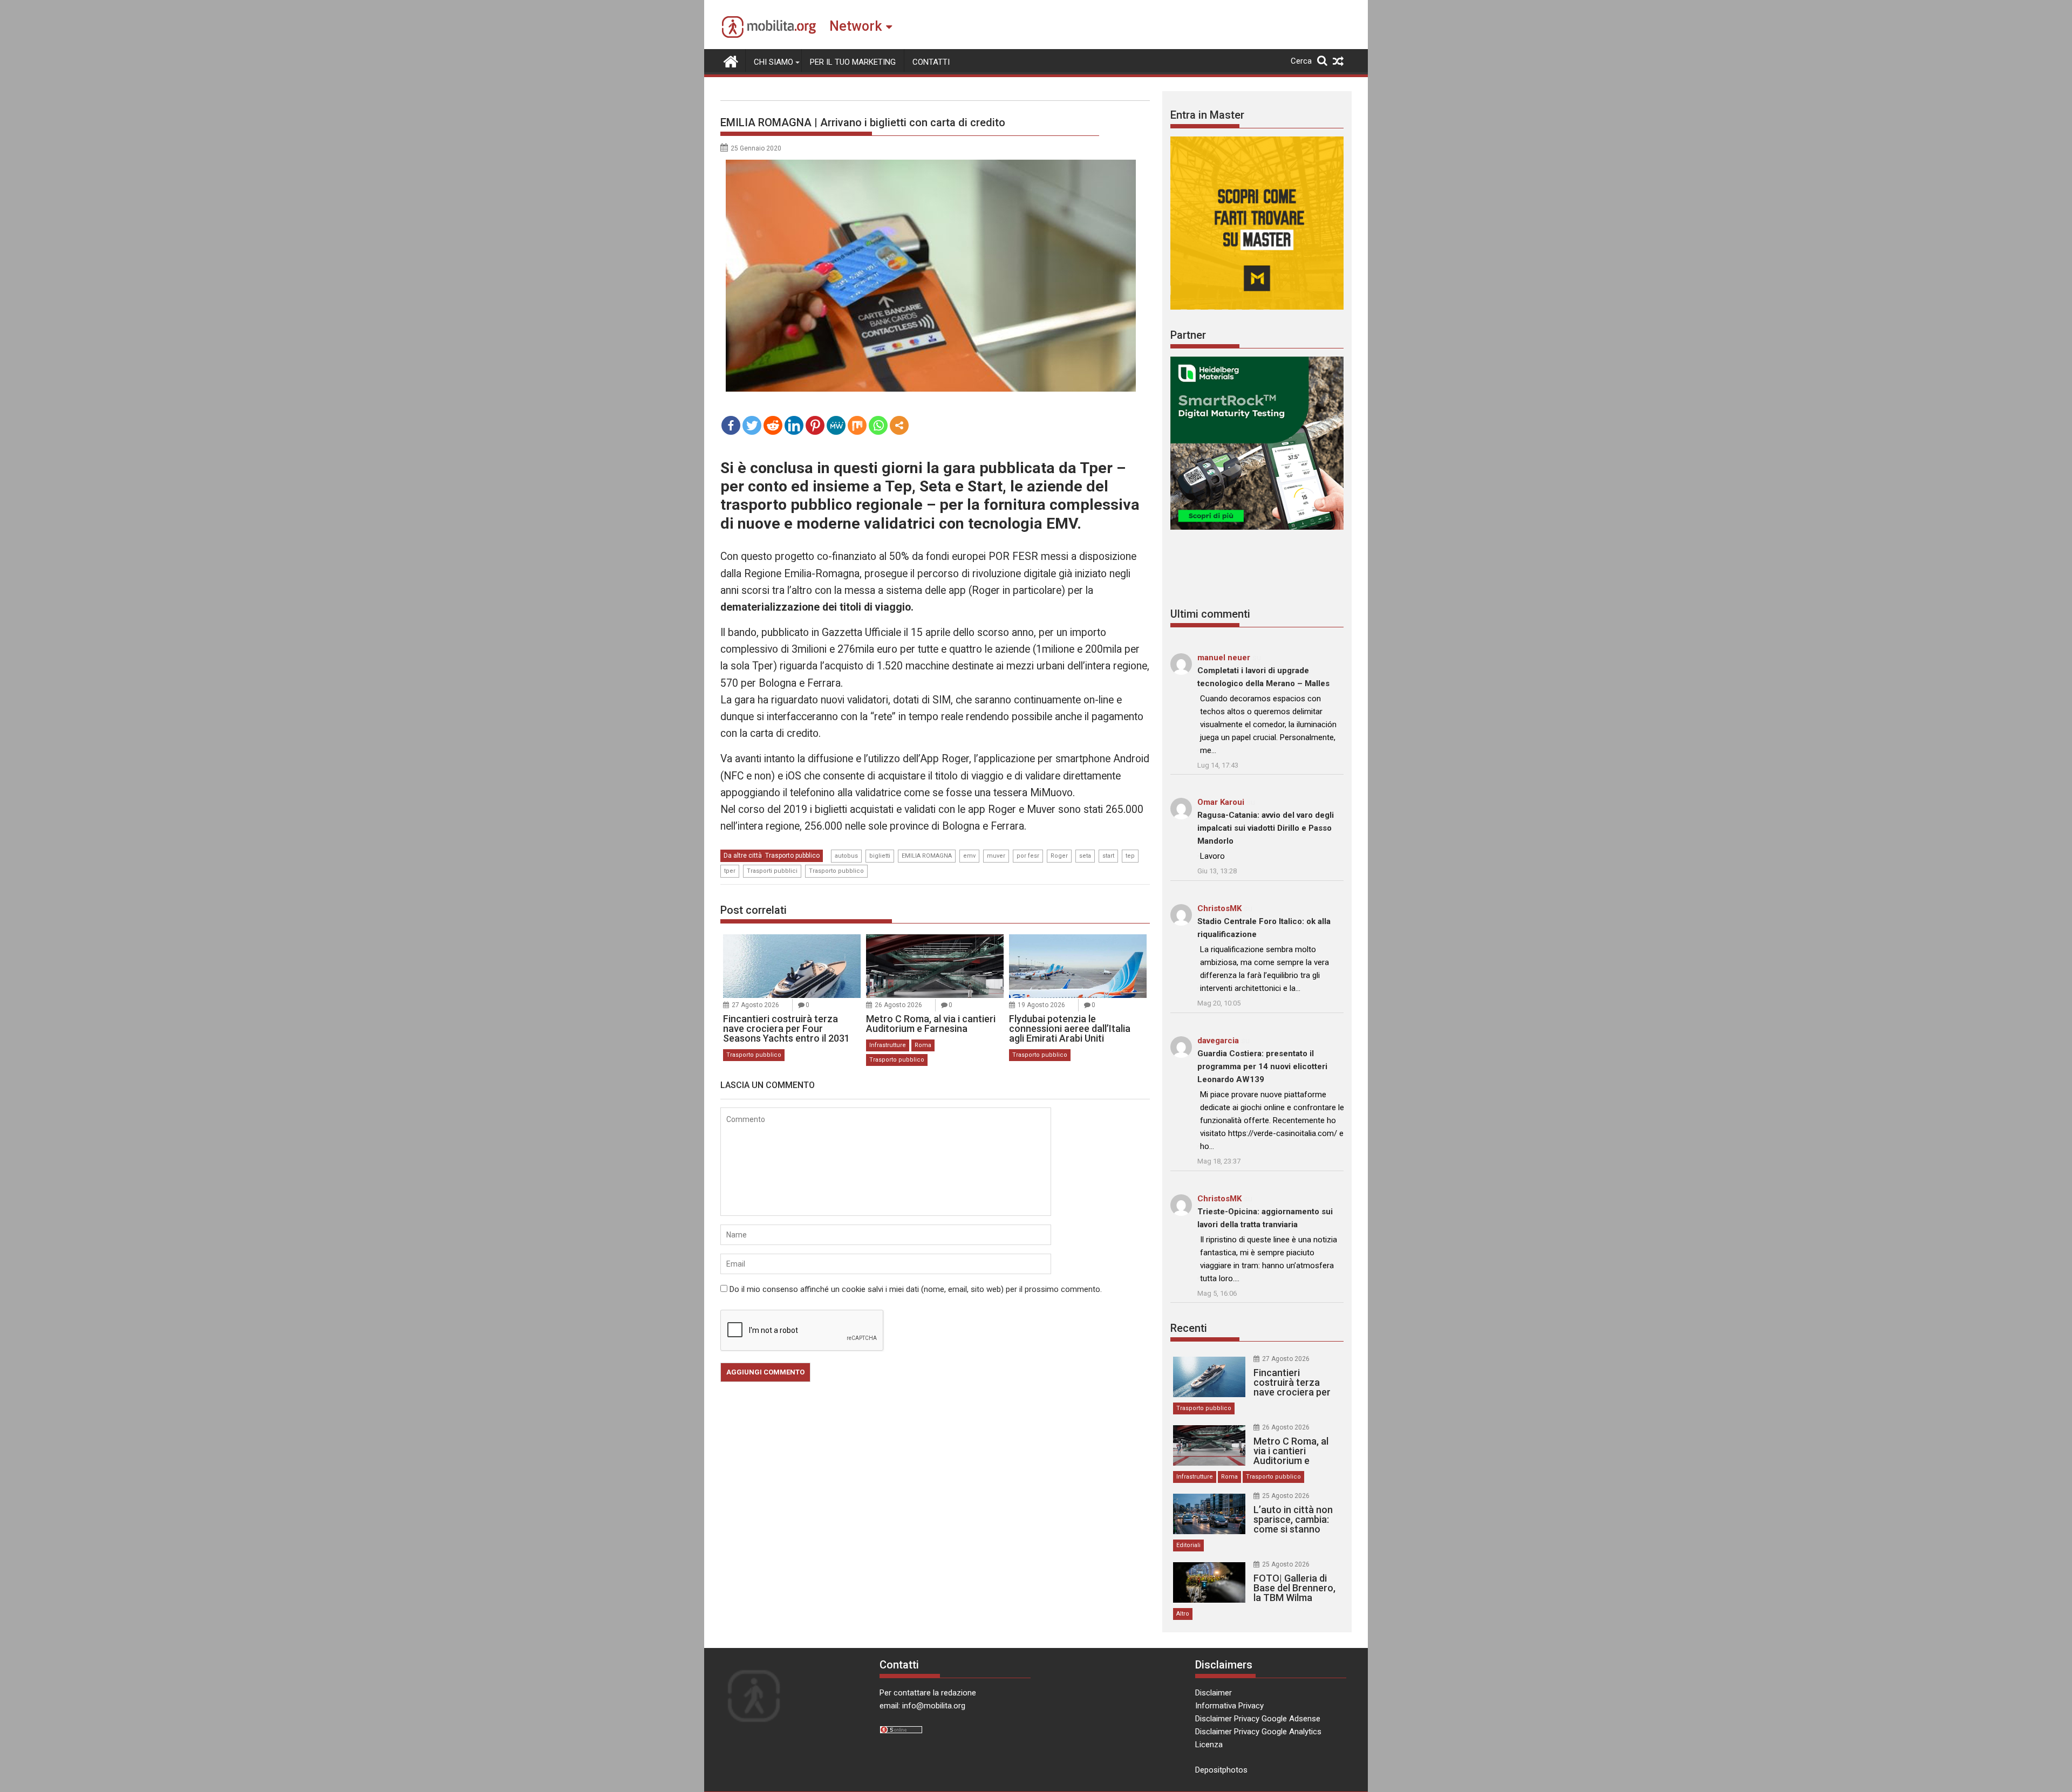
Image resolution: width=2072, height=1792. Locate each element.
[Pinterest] (815, 425)
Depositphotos (1221, 1770)
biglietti (880, 856)
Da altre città (743, 856)
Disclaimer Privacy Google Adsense (1258, 1719)
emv (969, 856)
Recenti (1189, 1328)
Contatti (931, 62)
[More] (899, 425)
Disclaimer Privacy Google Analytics (1258, 1732)
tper (730, 871)
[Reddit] (773, 425)
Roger (1059, 856)
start (1108, 856)
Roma (923, 1045)
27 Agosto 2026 (755, 1005)
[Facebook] (731, 425)
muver (996, 856)
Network (856, 26)
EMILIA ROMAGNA (927, 856)
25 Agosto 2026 (1286, 1496)
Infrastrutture (888, 1045)
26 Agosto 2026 (898, 1005)
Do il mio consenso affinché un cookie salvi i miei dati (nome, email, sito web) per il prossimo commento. (916, 1289)
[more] (899, 425)
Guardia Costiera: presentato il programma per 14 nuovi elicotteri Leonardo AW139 (1262, 1066)
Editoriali (1188, 1545)
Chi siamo (773, 62)
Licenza (1209, 1745)
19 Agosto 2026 (1041, 1005)
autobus (846, 856)
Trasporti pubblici (772, 871)
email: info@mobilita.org (922, 1706)
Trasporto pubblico (792, 856)
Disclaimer (1214, 1693)
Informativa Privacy (1229, 1706)
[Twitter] (752, 425)
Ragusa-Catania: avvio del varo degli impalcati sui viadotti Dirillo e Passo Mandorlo (1266, 828)
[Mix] (857, 425)
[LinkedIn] (794, 425)
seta (1085, 856)
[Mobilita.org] (731, 60)
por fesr (1028, 856)
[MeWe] (836, 425)
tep (1130, 856)
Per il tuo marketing (853, 62)
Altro (1183, 1614)
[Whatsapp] (878, 425)
